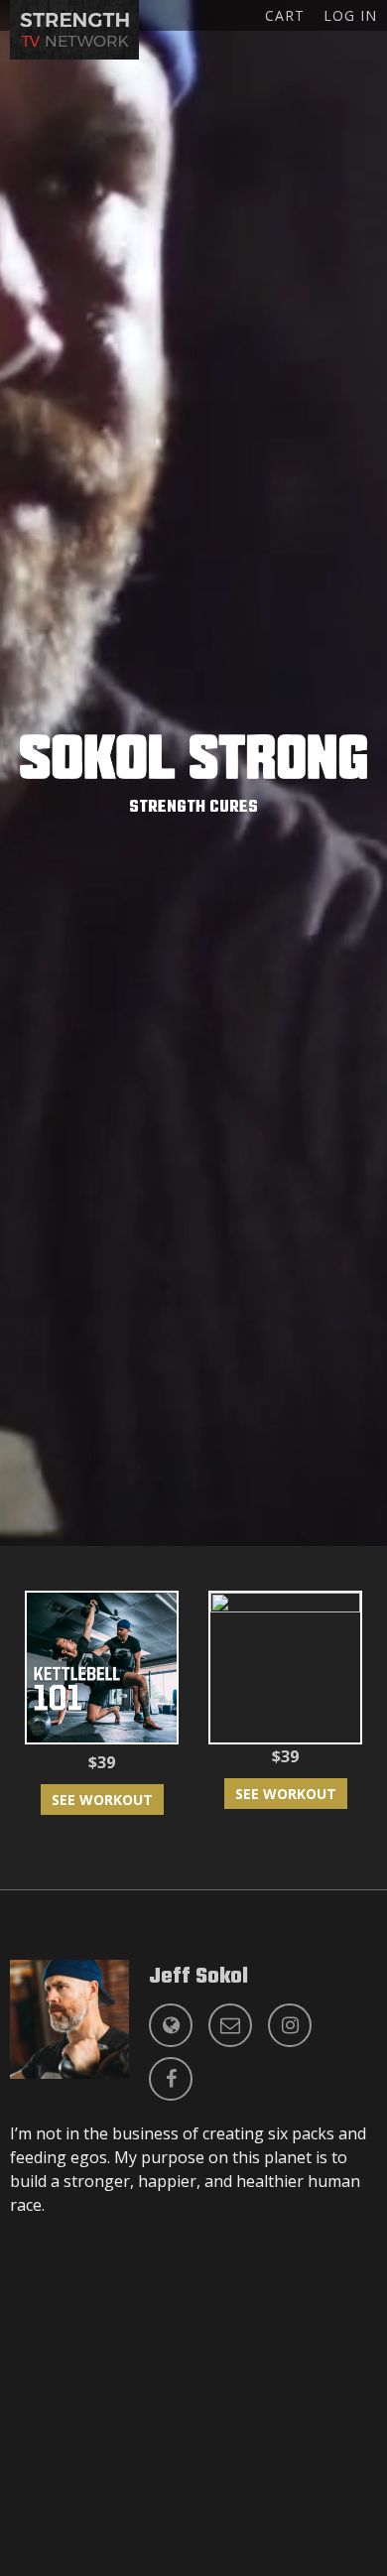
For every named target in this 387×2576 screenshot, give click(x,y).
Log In (350, 15)
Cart (285, 15)
